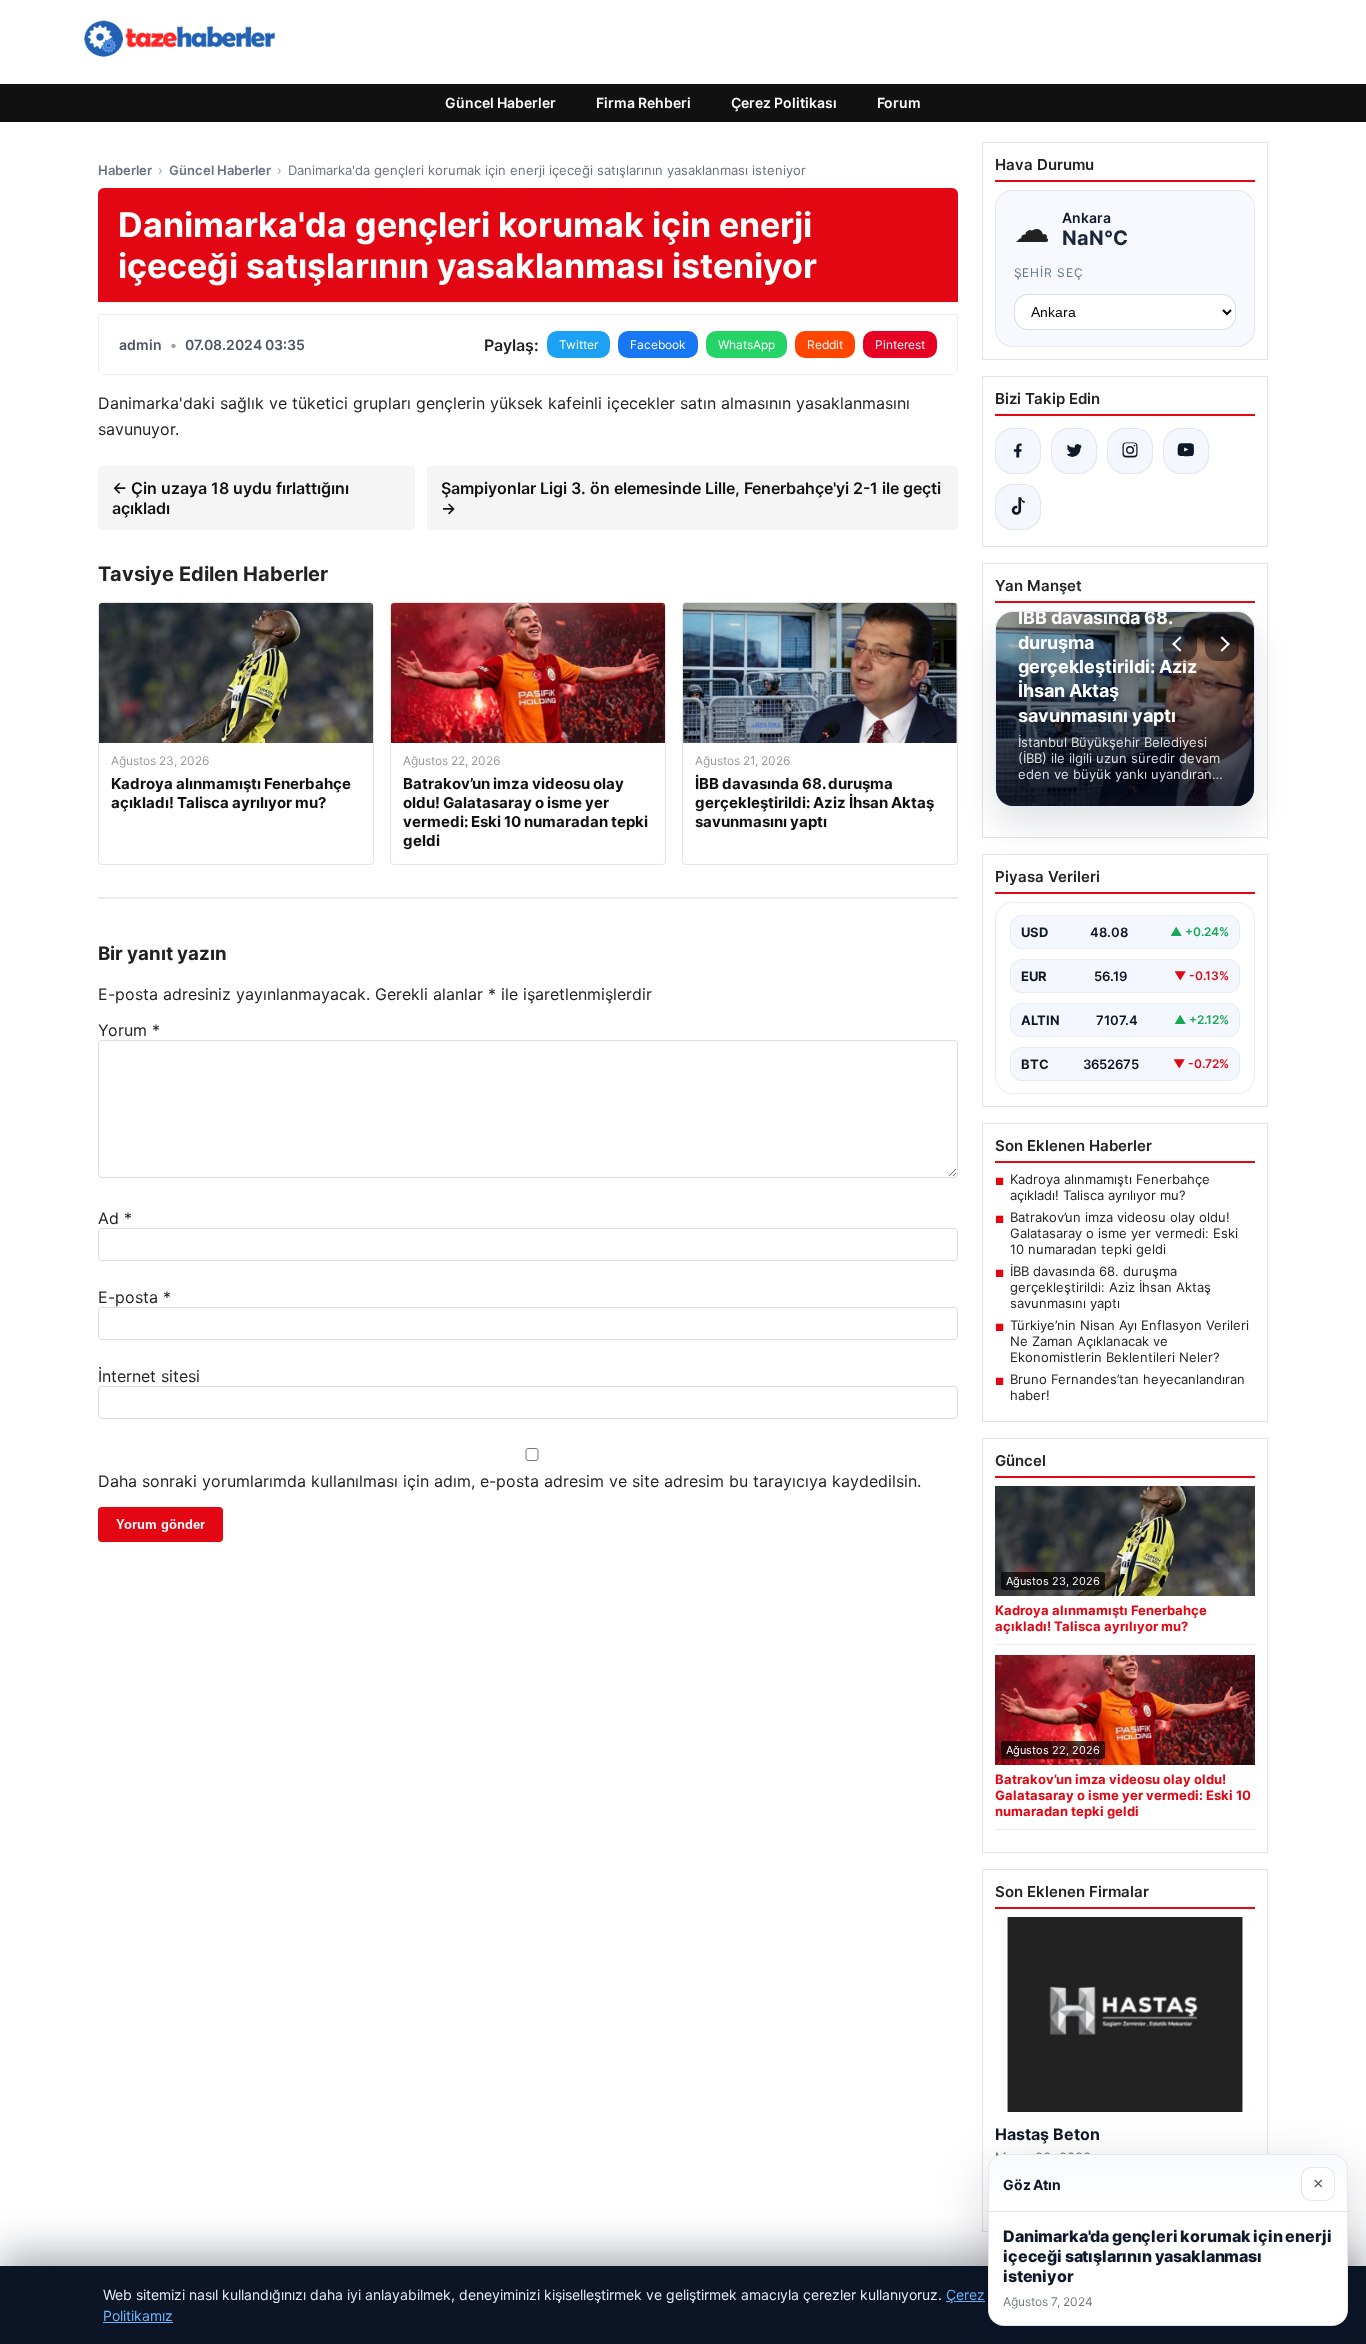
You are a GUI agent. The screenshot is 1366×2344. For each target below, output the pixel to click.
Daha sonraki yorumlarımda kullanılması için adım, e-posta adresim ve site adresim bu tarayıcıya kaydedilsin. (509, 1481)
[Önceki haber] (1180, 644)
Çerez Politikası (784, 102)
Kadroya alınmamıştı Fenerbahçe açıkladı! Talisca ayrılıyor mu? (1110, 1187)
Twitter (578, 344)
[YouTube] (1186, 451)
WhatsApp (746, 344)
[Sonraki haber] (1222, 644)
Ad (115, 1218)
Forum (899, 102)
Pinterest (900, 344)
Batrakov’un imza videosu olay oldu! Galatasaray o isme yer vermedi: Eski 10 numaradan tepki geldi (1124, 1233)
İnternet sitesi (149, 1376)
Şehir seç (1049, 272)
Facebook (658, 344)
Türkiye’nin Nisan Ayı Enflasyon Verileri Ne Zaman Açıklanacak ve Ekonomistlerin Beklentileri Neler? (1129, 1341)
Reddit (825, 344)
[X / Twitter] (1074, 451)
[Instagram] (1130, 451)
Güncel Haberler (500, 102)
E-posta (134, 1297)
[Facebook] (1018, 451)
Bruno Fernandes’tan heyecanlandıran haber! (1127, 1387)
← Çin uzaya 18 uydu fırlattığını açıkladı (230, 498)
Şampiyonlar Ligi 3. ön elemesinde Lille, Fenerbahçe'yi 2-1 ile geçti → (691, 498)
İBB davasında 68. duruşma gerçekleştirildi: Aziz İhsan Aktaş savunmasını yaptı (1110, 1287)
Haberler (125, 170)
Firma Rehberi (643, 102)
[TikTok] (1018, 507)
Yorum (129, 1030)
